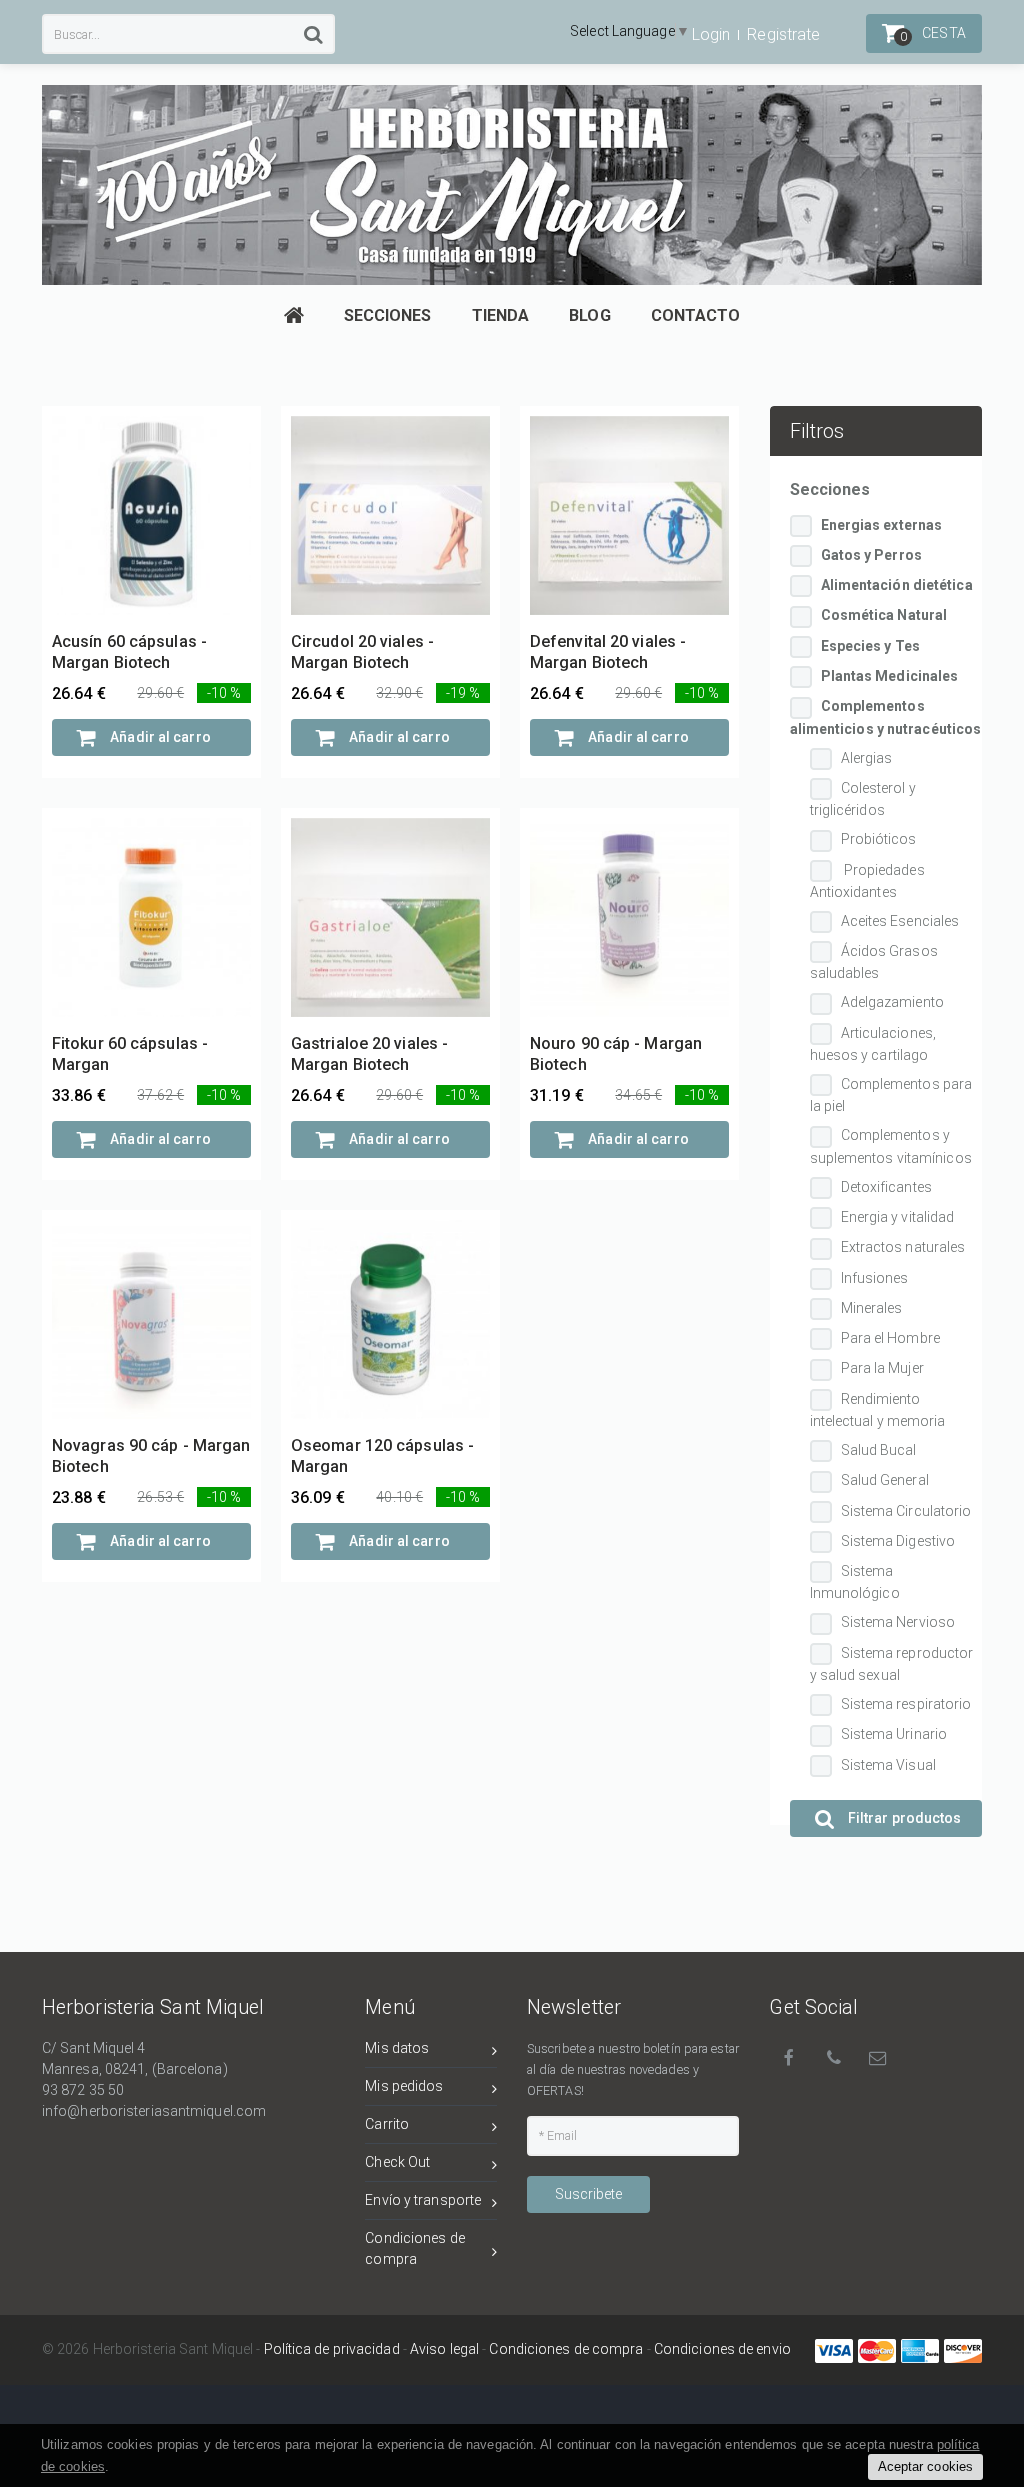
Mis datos (397, 2048)
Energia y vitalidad (898, 1217)
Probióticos (879, 839)
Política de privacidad (332, 2349)
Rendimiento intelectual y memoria (878, 1410)
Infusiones (875, 1278)
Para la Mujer (882, 1368)
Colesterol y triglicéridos (863, 799)
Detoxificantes (886, 1187)
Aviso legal (444, 2349)
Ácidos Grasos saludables (874, 962)
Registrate (783, 34)
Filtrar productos (903, 1818)
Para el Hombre (890, 1338)
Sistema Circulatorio (906, 1511)
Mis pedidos (404, 2086)
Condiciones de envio (722, 2349)
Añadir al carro (159, 737)
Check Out (397, 2162)
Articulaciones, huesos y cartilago (873, 1044)
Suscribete (588, 2194)
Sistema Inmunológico (855, 1582)
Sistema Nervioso (898, 1622)
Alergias (867, 758)
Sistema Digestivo (898, 1541)
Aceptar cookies (926, 2466)
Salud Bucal (879, 1450)
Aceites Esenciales (900, 921)
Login (711, 34)
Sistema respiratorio (906, 1704)
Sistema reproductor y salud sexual (892, 1664)
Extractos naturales (903, 1247)
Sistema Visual (888, 1765)
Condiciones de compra (414, 2248)
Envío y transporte (423, 2200)
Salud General (885, 1480)
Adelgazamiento (892, 1002)
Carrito (387, 2124)
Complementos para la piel (891, 1095)
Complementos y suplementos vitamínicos (891, 1146)
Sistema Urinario (894, 1734)
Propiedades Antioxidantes (867, 881)
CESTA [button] (933, 34)
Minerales (872, 1308)
